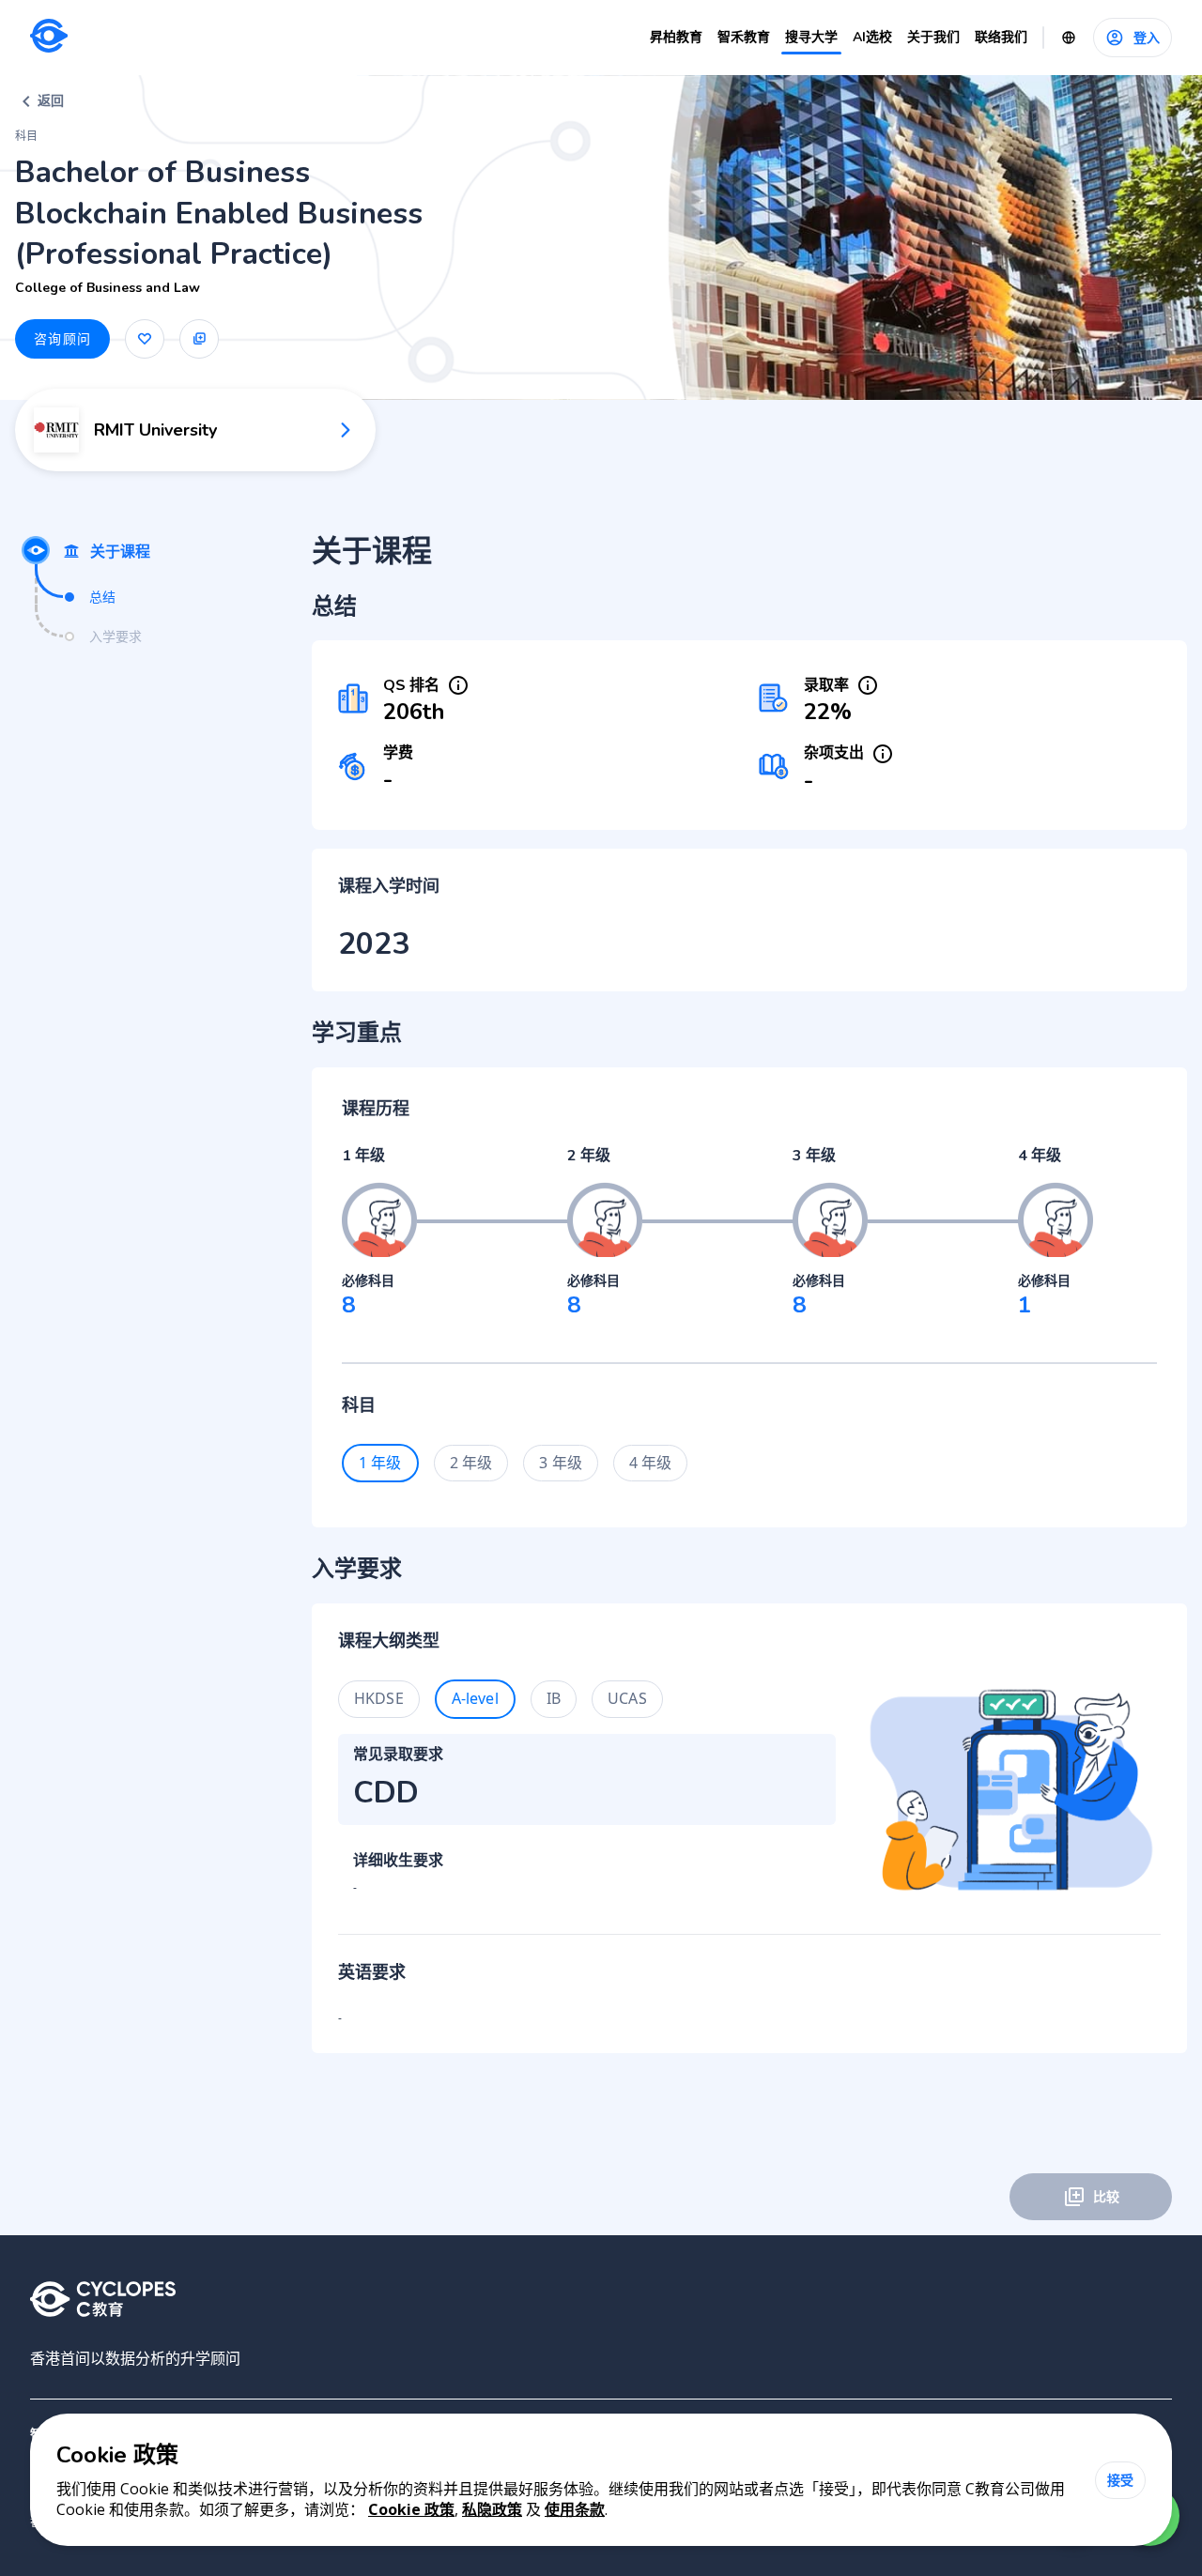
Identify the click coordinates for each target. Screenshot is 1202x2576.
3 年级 (561, 1463)
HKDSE (379, 1698)
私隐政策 (492, 2509)
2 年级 (471, 1463)
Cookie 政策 (411, 2509)
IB (554, 1698)
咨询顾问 (62, 338)
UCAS (627, 1698)
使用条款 (575, 2509)
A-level (475, 1698)
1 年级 (380, 1463)
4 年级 (651, 1463)
